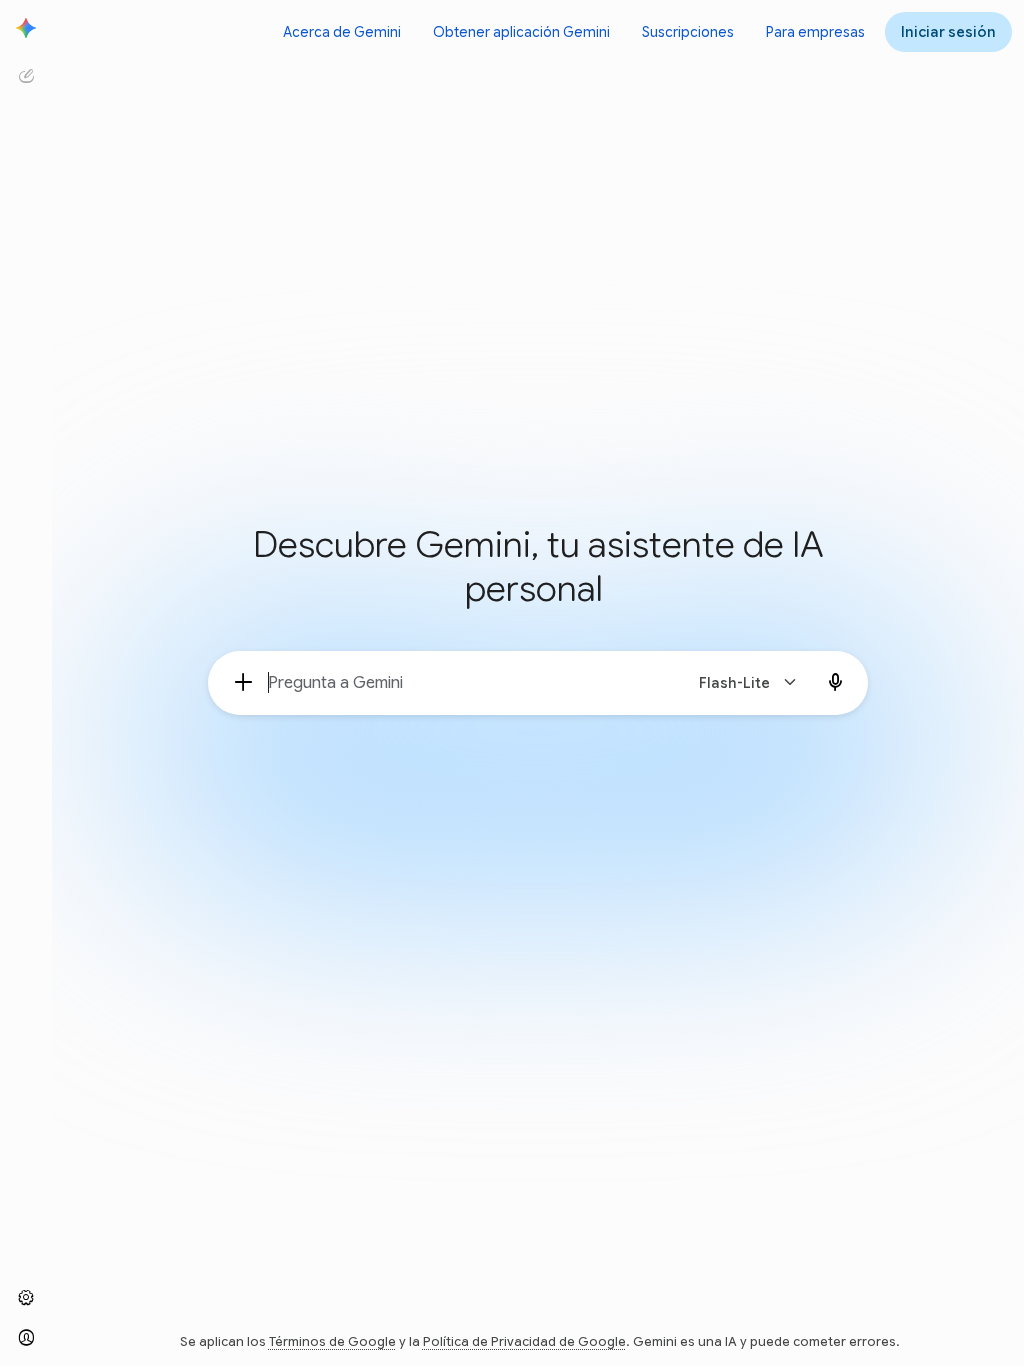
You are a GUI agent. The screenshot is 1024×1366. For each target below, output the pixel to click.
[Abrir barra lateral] (26, 28)
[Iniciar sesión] (26, 1338)
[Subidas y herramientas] (244, 683)
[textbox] (466, 683)
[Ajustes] (26, 1298)
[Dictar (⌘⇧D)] (836, 683)
